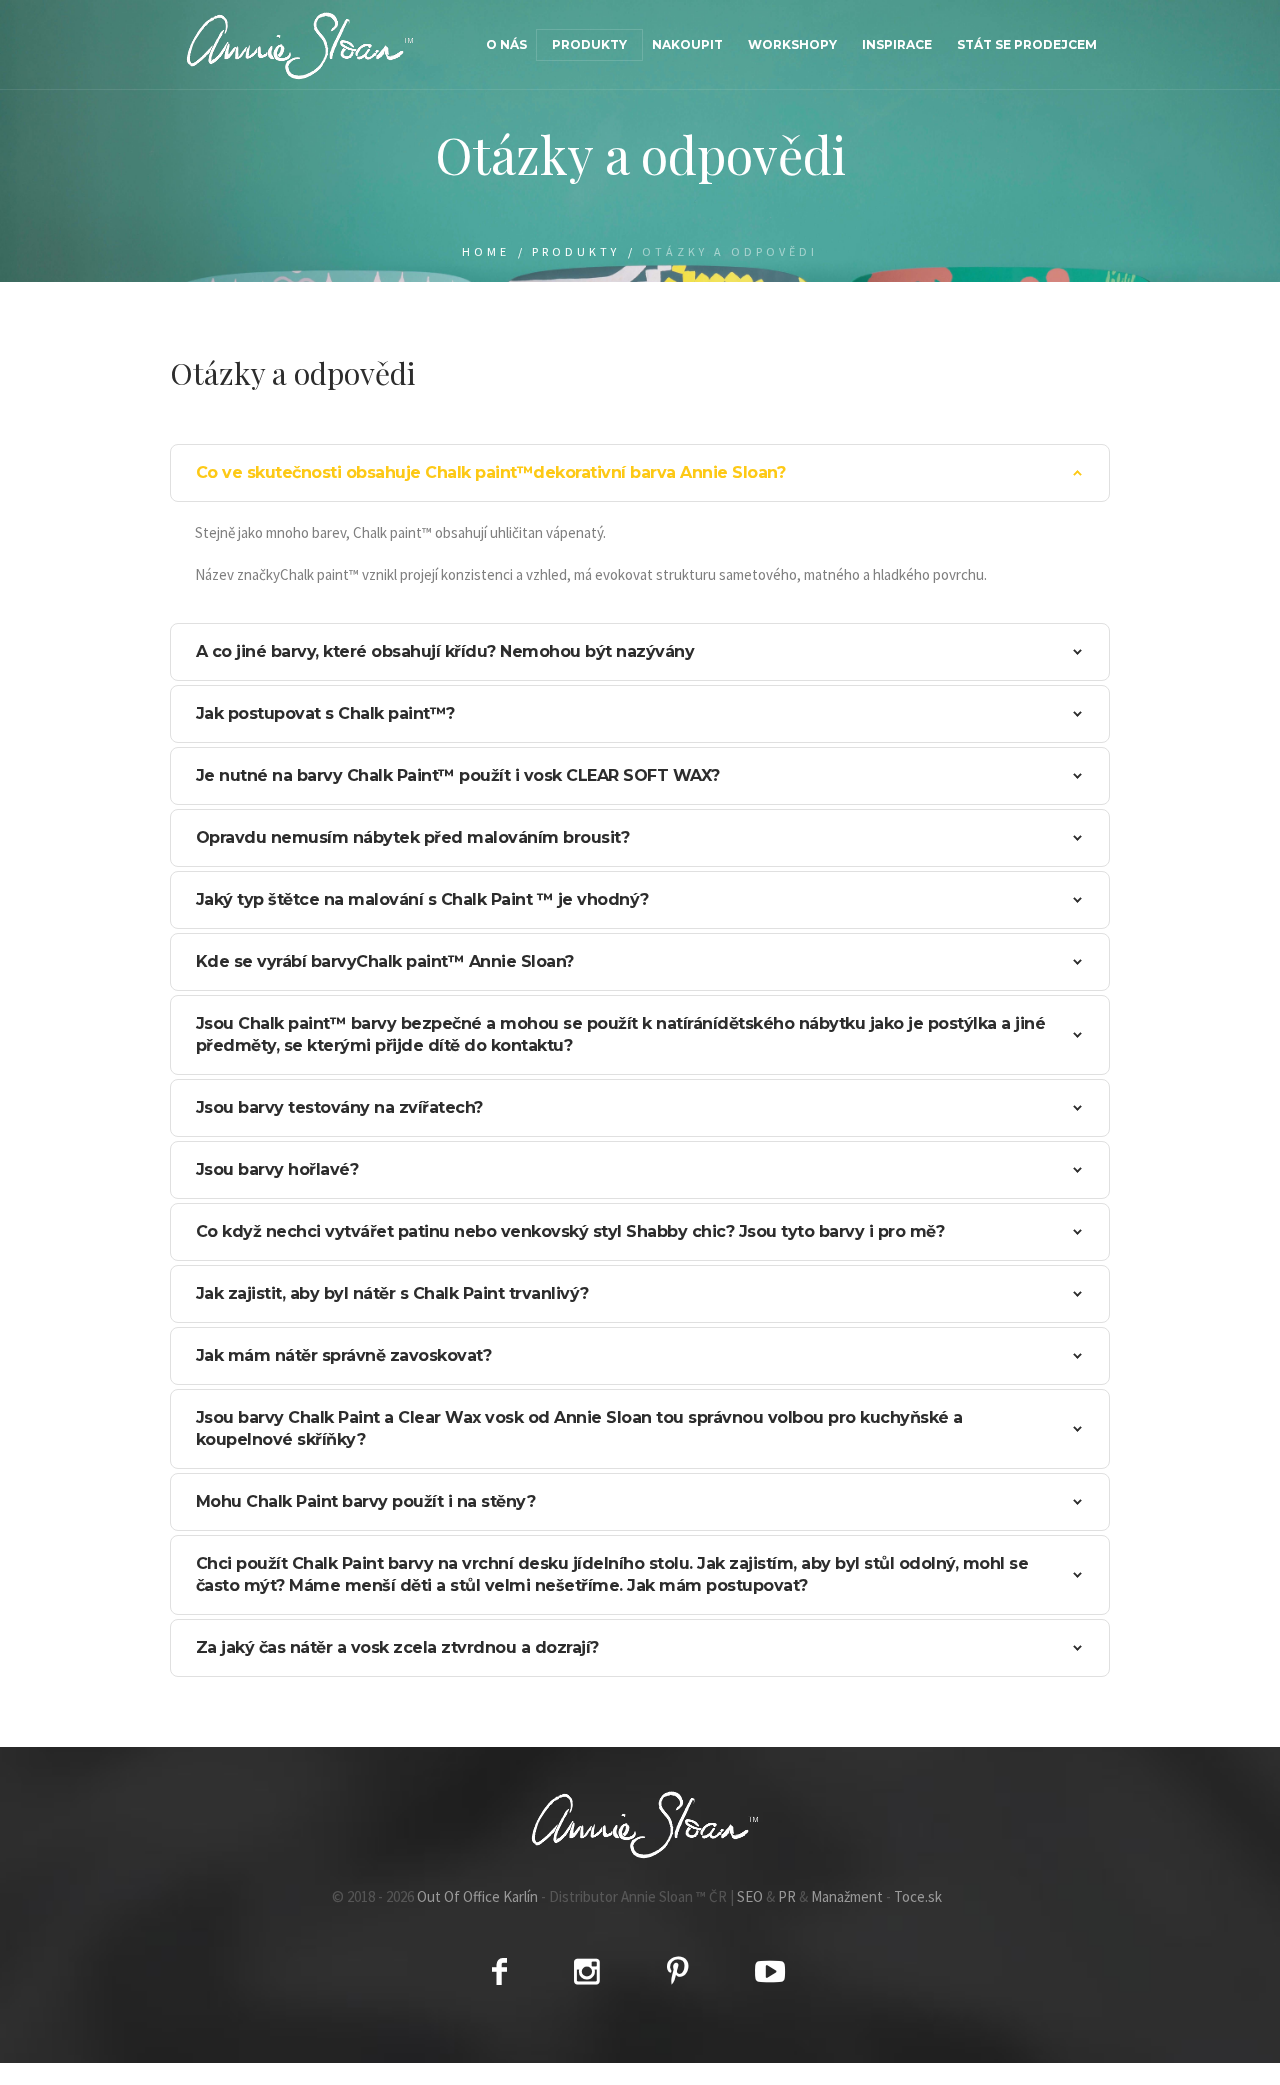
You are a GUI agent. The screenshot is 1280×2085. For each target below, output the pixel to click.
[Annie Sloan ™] (640, 1824)
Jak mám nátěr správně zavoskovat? (344, 1355)
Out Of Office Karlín (477, 1896)
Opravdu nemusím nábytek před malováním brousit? (413, 837)
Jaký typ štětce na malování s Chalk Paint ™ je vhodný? (422, 899)
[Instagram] (587, 1971)
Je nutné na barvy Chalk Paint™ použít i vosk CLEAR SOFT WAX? (458, 775)
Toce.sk (918, 1896)
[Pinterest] (677, 1971)
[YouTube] (770, 1971)
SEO (750, 1896)
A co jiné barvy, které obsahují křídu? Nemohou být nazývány (445, 651)
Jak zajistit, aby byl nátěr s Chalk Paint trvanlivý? (392, 1293)
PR (787, 1896)
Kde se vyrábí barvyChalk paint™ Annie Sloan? (385, 961)
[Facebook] (499, 1971)
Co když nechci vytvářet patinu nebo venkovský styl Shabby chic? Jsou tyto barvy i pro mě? (570, 1231)
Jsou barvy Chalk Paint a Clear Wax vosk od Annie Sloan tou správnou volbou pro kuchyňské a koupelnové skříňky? (579, 1428)
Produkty (576, 251)
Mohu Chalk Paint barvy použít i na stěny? (366, 1501)
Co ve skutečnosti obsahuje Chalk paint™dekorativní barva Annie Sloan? (491, 472)
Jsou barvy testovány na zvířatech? (339, 1107)
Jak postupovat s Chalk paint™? (325, 713)
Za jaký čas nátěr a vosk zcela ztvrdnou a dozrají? (397, 1647)
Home (486, 251)
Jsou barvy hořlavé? (277, 1169)
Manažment (847, 1896)
